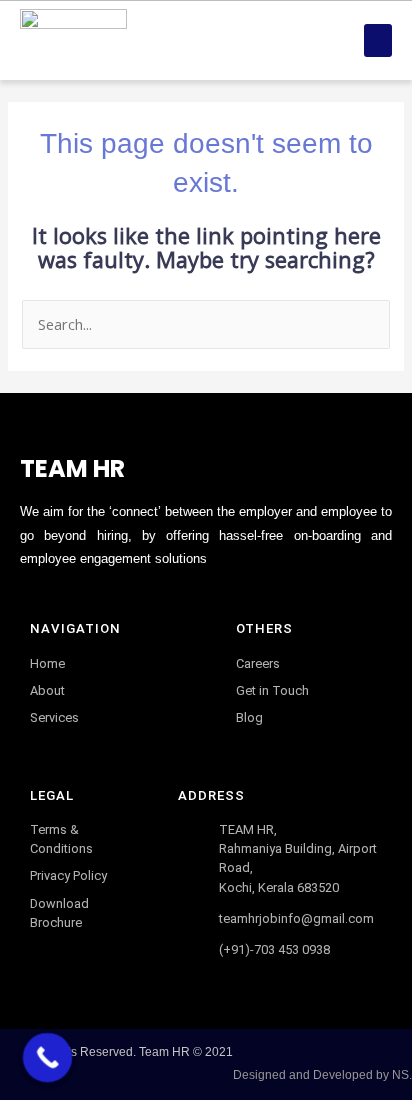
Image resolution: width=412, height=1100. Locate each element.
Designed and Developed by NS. (322, 1075)
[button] (378, 40)
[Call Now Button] (48, 1058)
